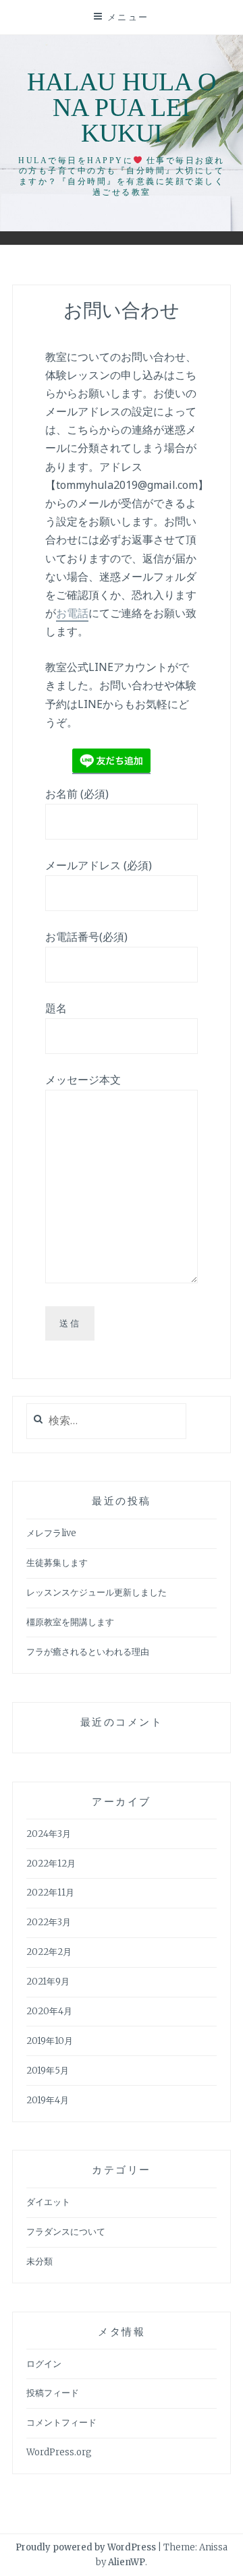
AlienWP (127, 2562)
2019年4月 (48, 2100)
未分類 (39, 2261)
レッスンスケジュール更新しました (97, 1592)
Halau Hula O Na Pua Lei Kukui (122, 107)
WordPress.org (59, 2452)
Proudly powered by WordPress (86, 2547)
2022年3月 (49, 1922)
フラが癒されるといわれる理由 (88, 1652)
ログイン (44, 2364)
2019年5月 (48, 2071)
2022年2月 (49, 1952)
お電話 (72, 613)
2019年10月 (50, 2041)
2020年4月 (49, 2011)
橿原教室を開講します (70, 1622)
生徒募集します (57, 1563)
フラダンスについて (66, 2232)
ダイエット (48, 2202)
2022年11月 (50, 1893)
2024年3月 (49, 1834)
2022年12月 (51, 1864)
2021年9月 (48, 1982)
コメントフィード (61, 2423)
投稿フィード (53, 2393)
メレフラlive (51, 1533)
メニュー (128, 17)
